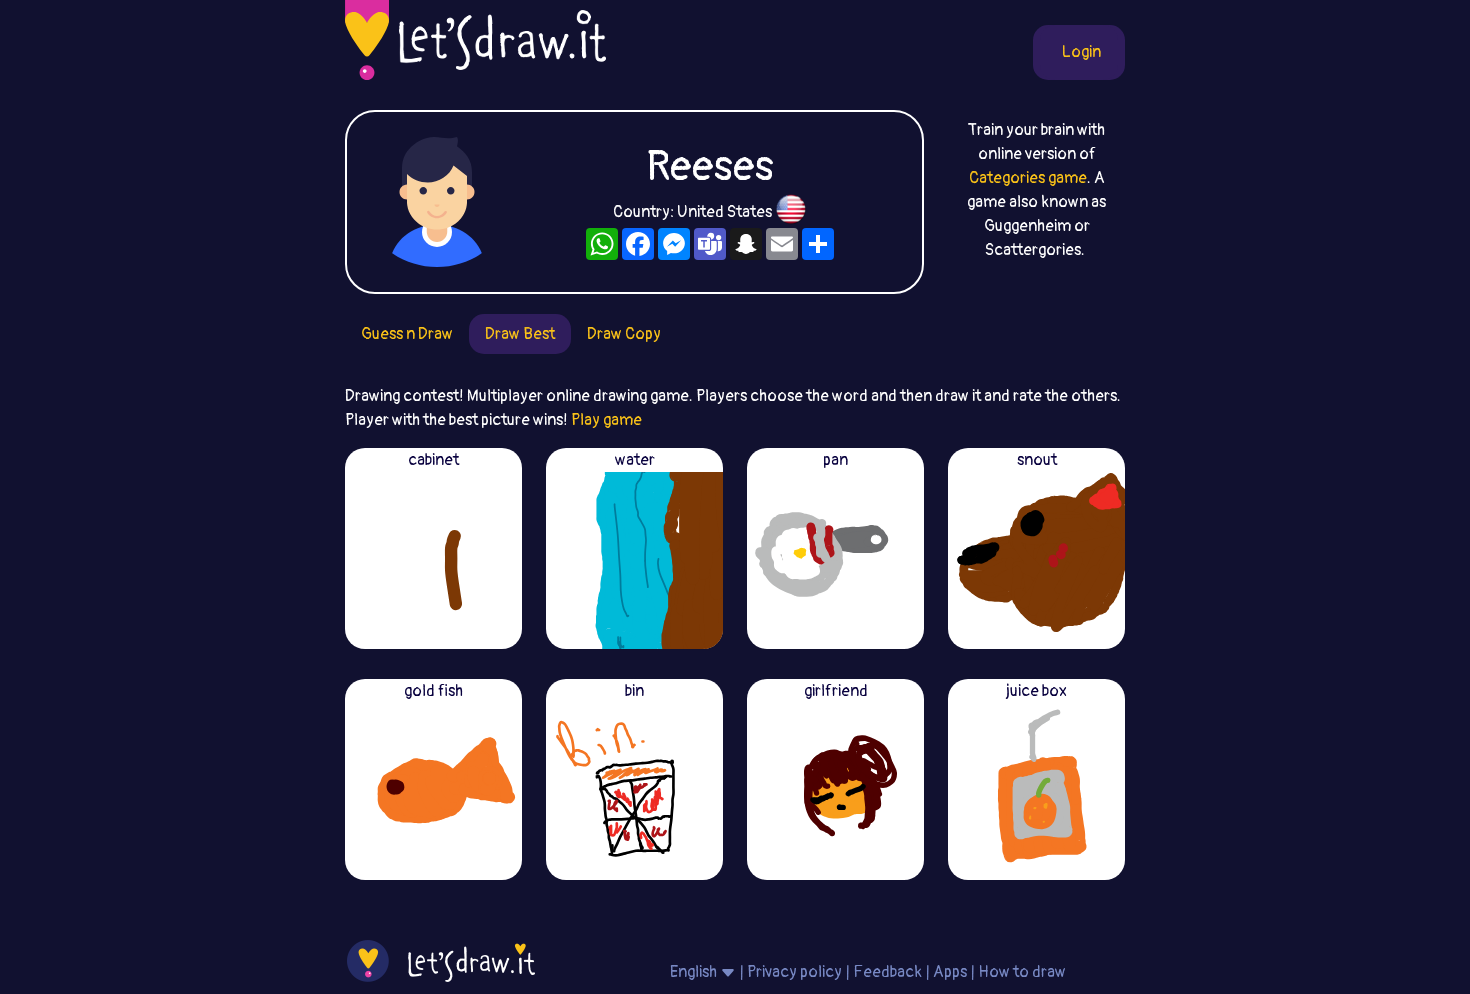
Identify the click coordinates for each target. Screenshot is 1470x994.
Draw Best (520, 334)
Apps (950, 972)
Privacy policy (794, 972)
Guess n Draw (407, 334)
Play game (606, 420)
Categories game (1028, 178)
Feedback (887, 972)
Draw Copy (624, 334)
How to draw (1022, 972)
